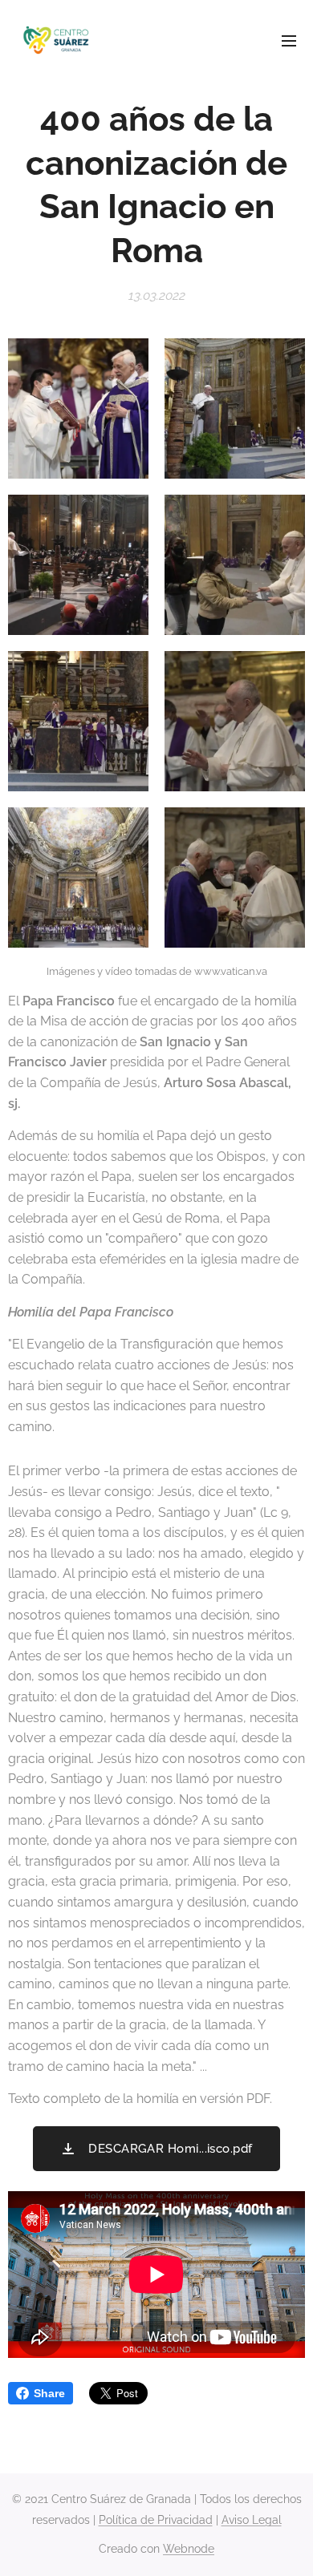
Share (49, 2393)
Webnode (189, 2549)
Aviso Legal (252, 2520)
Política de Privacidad (156, 2520)
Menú (289, 40)
